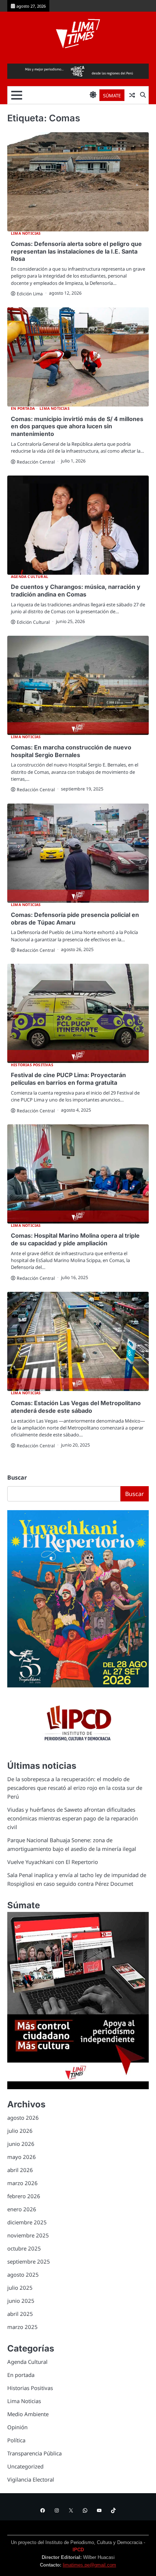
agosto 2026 (23, 2118)
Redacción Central (36, 462)
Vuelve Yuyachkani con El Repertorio (53, 1862)
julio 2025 (20, 2288)
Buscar (17, 1477)
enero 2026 (22, 2209)
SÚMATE (112, 96)
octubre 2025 (24, 2248)
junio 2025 (21, 2301)
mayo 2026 (22, 2157)
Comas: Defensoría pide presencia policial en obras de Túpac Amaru (75, 919)
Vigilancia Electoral (31, 2479)
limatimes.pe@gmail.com (89, 2565)
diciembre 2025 (27, 2222)
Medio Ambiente (28, 2414)
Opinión (17, 2427)
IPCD (78, 2550)
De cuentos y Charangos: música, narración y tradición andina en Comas (76, 591)
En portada (23, 409)
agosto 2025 (23, 2274)
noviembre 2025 (28, 2235)
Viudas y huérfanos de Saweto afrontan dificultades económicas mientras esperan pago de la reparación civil (73, 1818)
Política (16, 2440)
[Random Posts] (132, 95)
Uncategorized (25, 2466)
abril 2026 (20, 2170)
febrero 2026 (24, 2196)
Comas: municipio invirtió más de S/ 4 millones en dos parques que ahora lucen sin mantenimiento (77, 426)
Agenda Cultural (30, 577)
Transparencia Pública (34, 2453)
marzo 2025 (22, 2327)
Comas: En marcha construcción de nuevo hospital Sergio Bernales (71, 751)
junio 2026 (21, 2144)
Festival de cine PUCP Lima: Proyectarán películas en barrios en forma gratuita (68, 1079)
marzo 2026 (22, 2183)
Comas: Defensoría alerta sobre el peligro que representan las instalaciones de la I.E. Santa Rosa (76, 251)
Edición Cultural (33, 622)
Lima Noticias (26, 233)
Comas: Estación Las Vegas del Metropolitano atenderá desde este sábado (76, 1407)
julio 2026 (20, 2131)
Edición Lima (30, 294)
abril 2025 (20, 2314)
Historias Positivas (32, 1065)
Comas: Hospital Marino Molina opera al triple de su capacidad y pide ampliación (75, 1239)
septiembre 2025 (29, 2261)
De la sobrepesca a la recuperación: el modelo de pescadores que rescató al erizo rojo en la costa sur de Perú (75, 1788)
